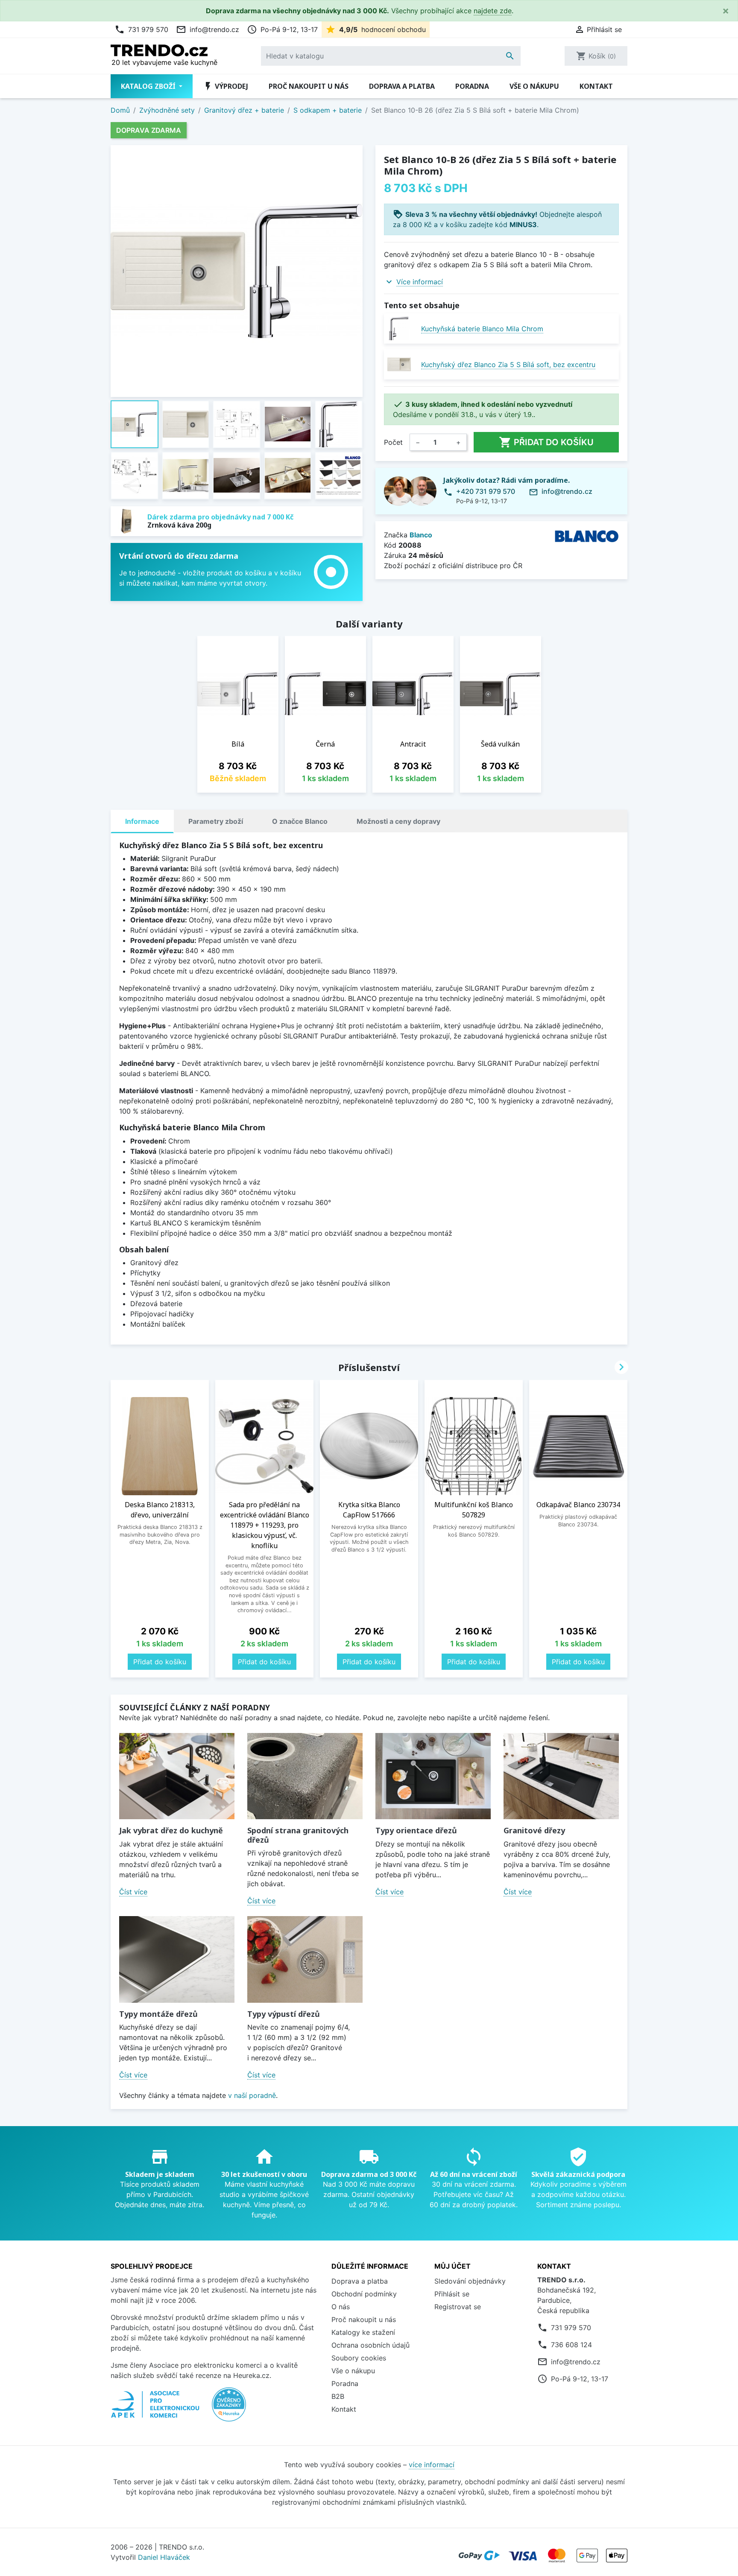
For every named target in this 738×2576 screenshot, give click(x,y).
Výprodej (225, 86)
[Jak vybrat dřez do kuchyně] (177, 1776)
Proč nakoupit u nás (309, 86)
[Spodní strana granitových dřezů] (305, 1776)
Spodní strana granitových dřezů (298, 1835)
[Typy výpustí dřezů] (305, 1959)
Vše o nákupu (534, 86)
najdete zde (493, 11)
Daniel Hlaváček (164, 2557)
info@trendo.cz (208, 29)
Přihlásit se (452, 2294)
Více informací (420, 282)
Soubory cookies (359, 2358)
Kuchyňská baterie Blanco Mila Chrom (482, 329)
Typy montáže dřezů (158, 2014)
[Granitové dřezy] (561, 1776)
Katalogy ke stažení (363, 2332)
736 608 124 (571, 2345)
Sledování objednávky (470, 2281)
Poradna (472, 86)
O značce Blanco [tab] (300, 821)
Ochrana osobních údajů (370, 2345)
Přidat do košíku (546, 442)
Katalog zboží (149, 86)
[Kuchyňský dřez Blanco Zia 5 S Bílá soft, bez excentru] (399, 364)
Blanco (421, 535)
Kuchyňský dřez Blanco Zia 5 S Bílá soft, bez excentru (508, 365)
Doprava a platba (402, 86)
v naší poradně (252, 2095)
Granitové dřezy (534, 1830)
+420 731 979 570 (486, 491)
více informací (432, 2465)
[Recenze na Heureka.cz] (229, 2409)
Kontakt (596, 86)
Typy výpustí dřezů (284, 2014)
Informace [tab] (142, 821)
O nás (341, 2307)
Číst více (133, 1892)
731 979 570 (141, 29)
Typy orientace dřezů (416, 1830)
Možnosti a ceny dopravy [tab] (398, 821)
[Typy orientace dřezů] (433, 1776)
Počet (393, 442)
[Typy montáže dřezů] (177, 1959)
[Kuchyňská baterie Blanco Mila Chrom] (399, 328)
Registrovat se (458, 2307)
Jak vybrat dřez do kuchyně (171, 1830)
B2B (338, 2396)
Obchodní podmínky (364, 2294)
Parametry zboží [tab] (216, 821)
